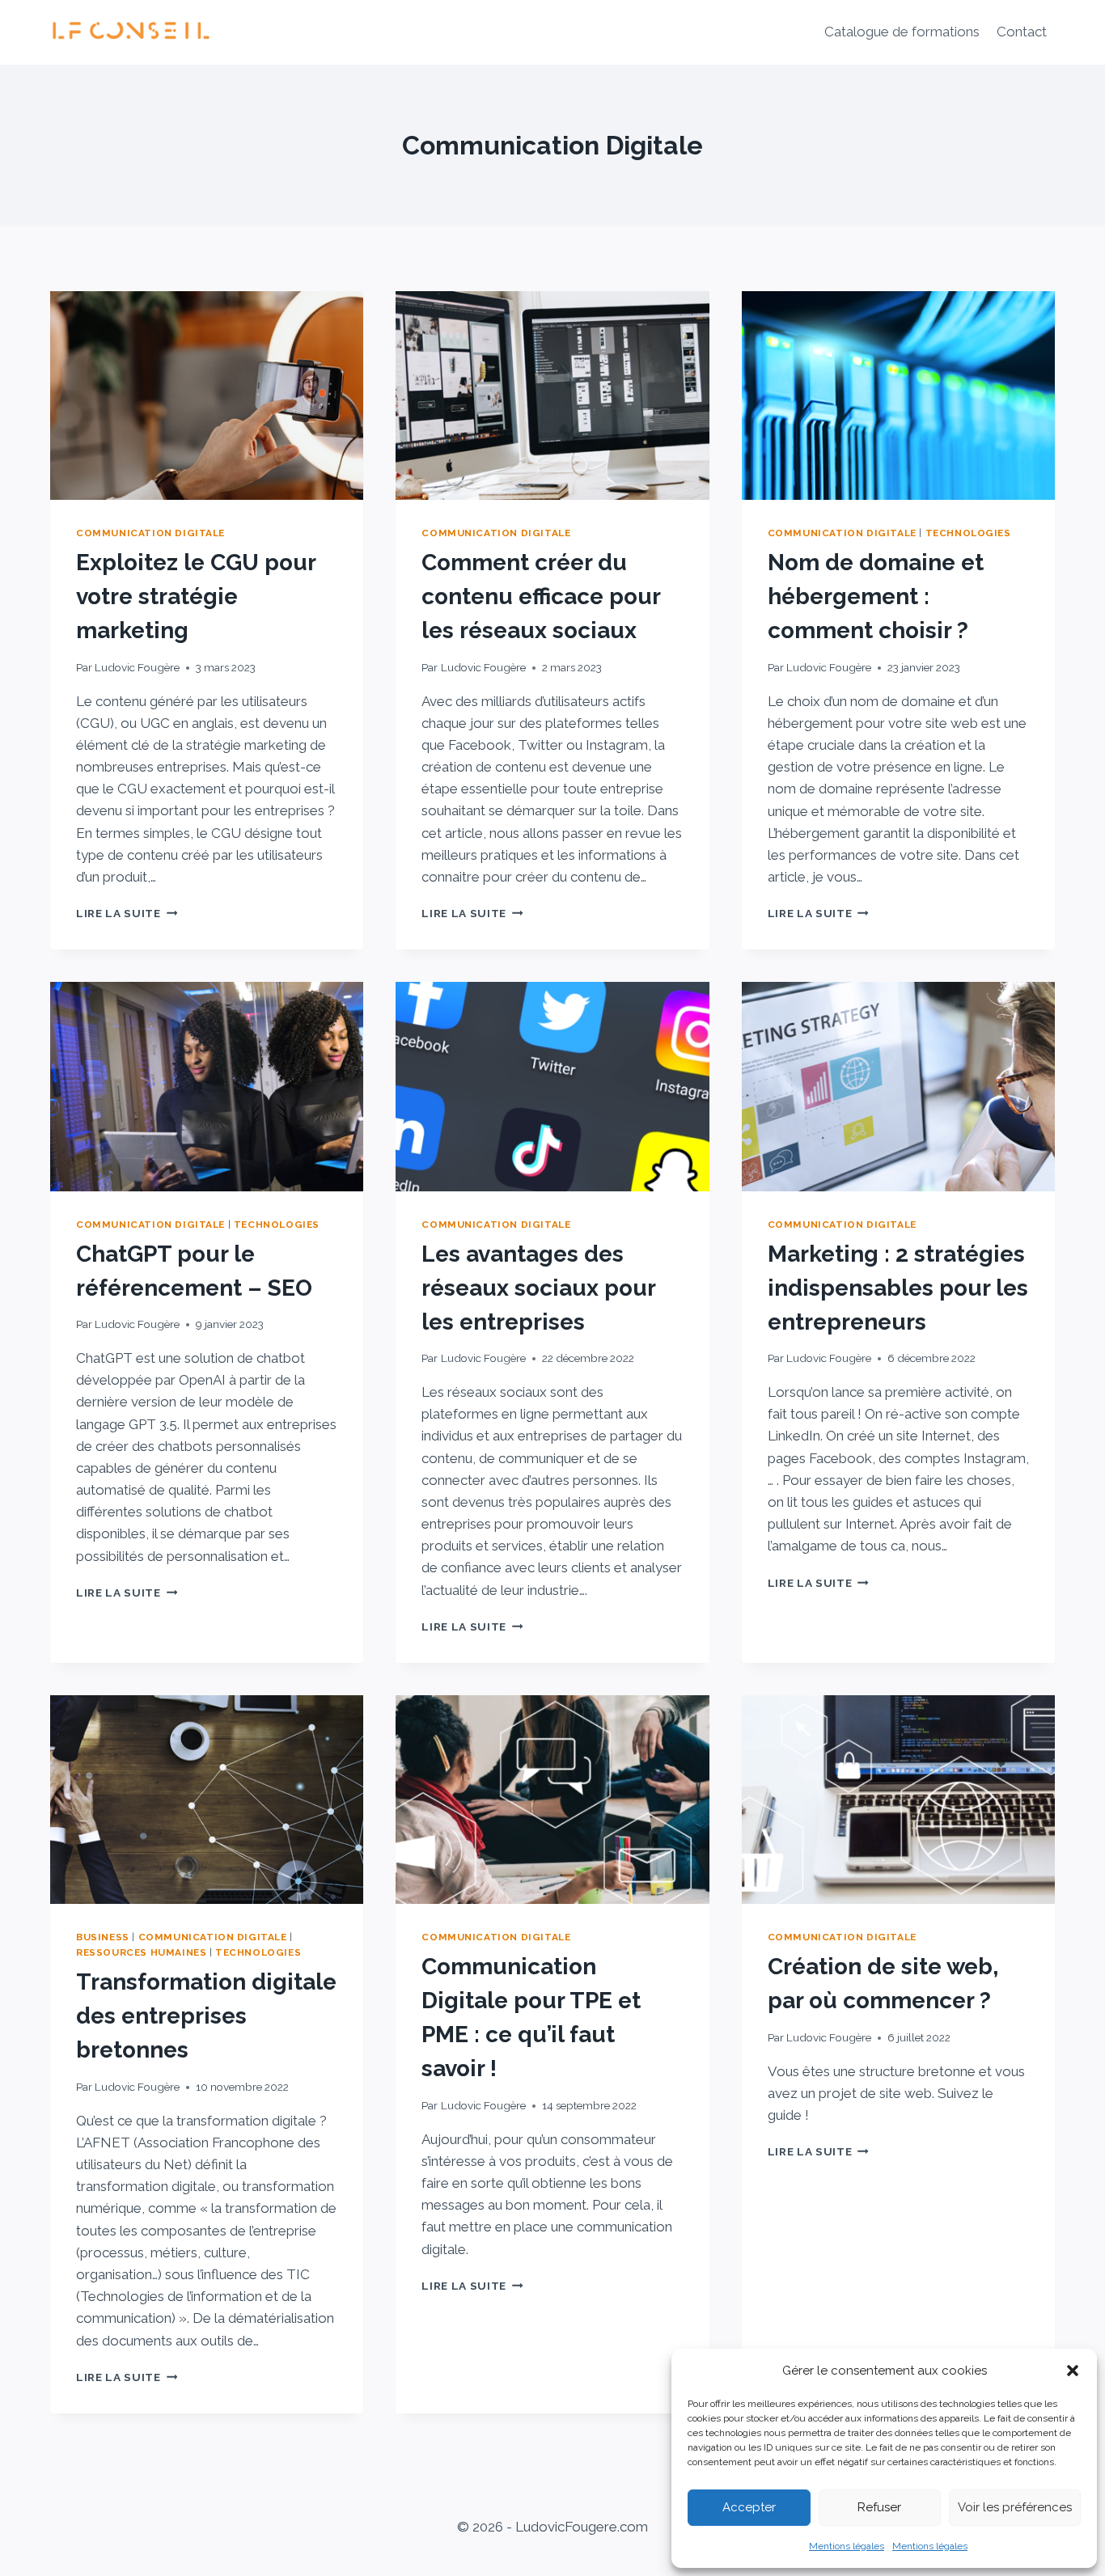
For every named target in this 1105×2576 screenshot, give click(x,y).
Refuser (879, 2507)
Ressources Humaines (141, 1952)
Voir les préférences (1015, 2507)
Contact (1022, 32)
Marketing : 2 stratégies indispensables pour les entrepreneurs (898, 1288)
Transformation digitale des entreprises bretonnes (206, 2016)
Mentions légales (847, 2546)
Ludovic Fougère (137, 667)
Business (103, 1937)
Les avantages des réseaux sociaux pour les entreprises (538, 1288)
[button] (1073, 2371)
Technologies (968, 533)
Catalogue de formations (902, 32)
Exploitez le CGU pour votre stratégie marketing (196, 596)
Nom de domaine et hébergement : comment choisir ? (876, 596)
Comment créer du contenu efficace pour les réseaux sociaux (541, 596)
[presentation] (207, 395)
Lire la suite (127, 913)
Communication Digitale (150, 533)
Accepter (749, 2507)
